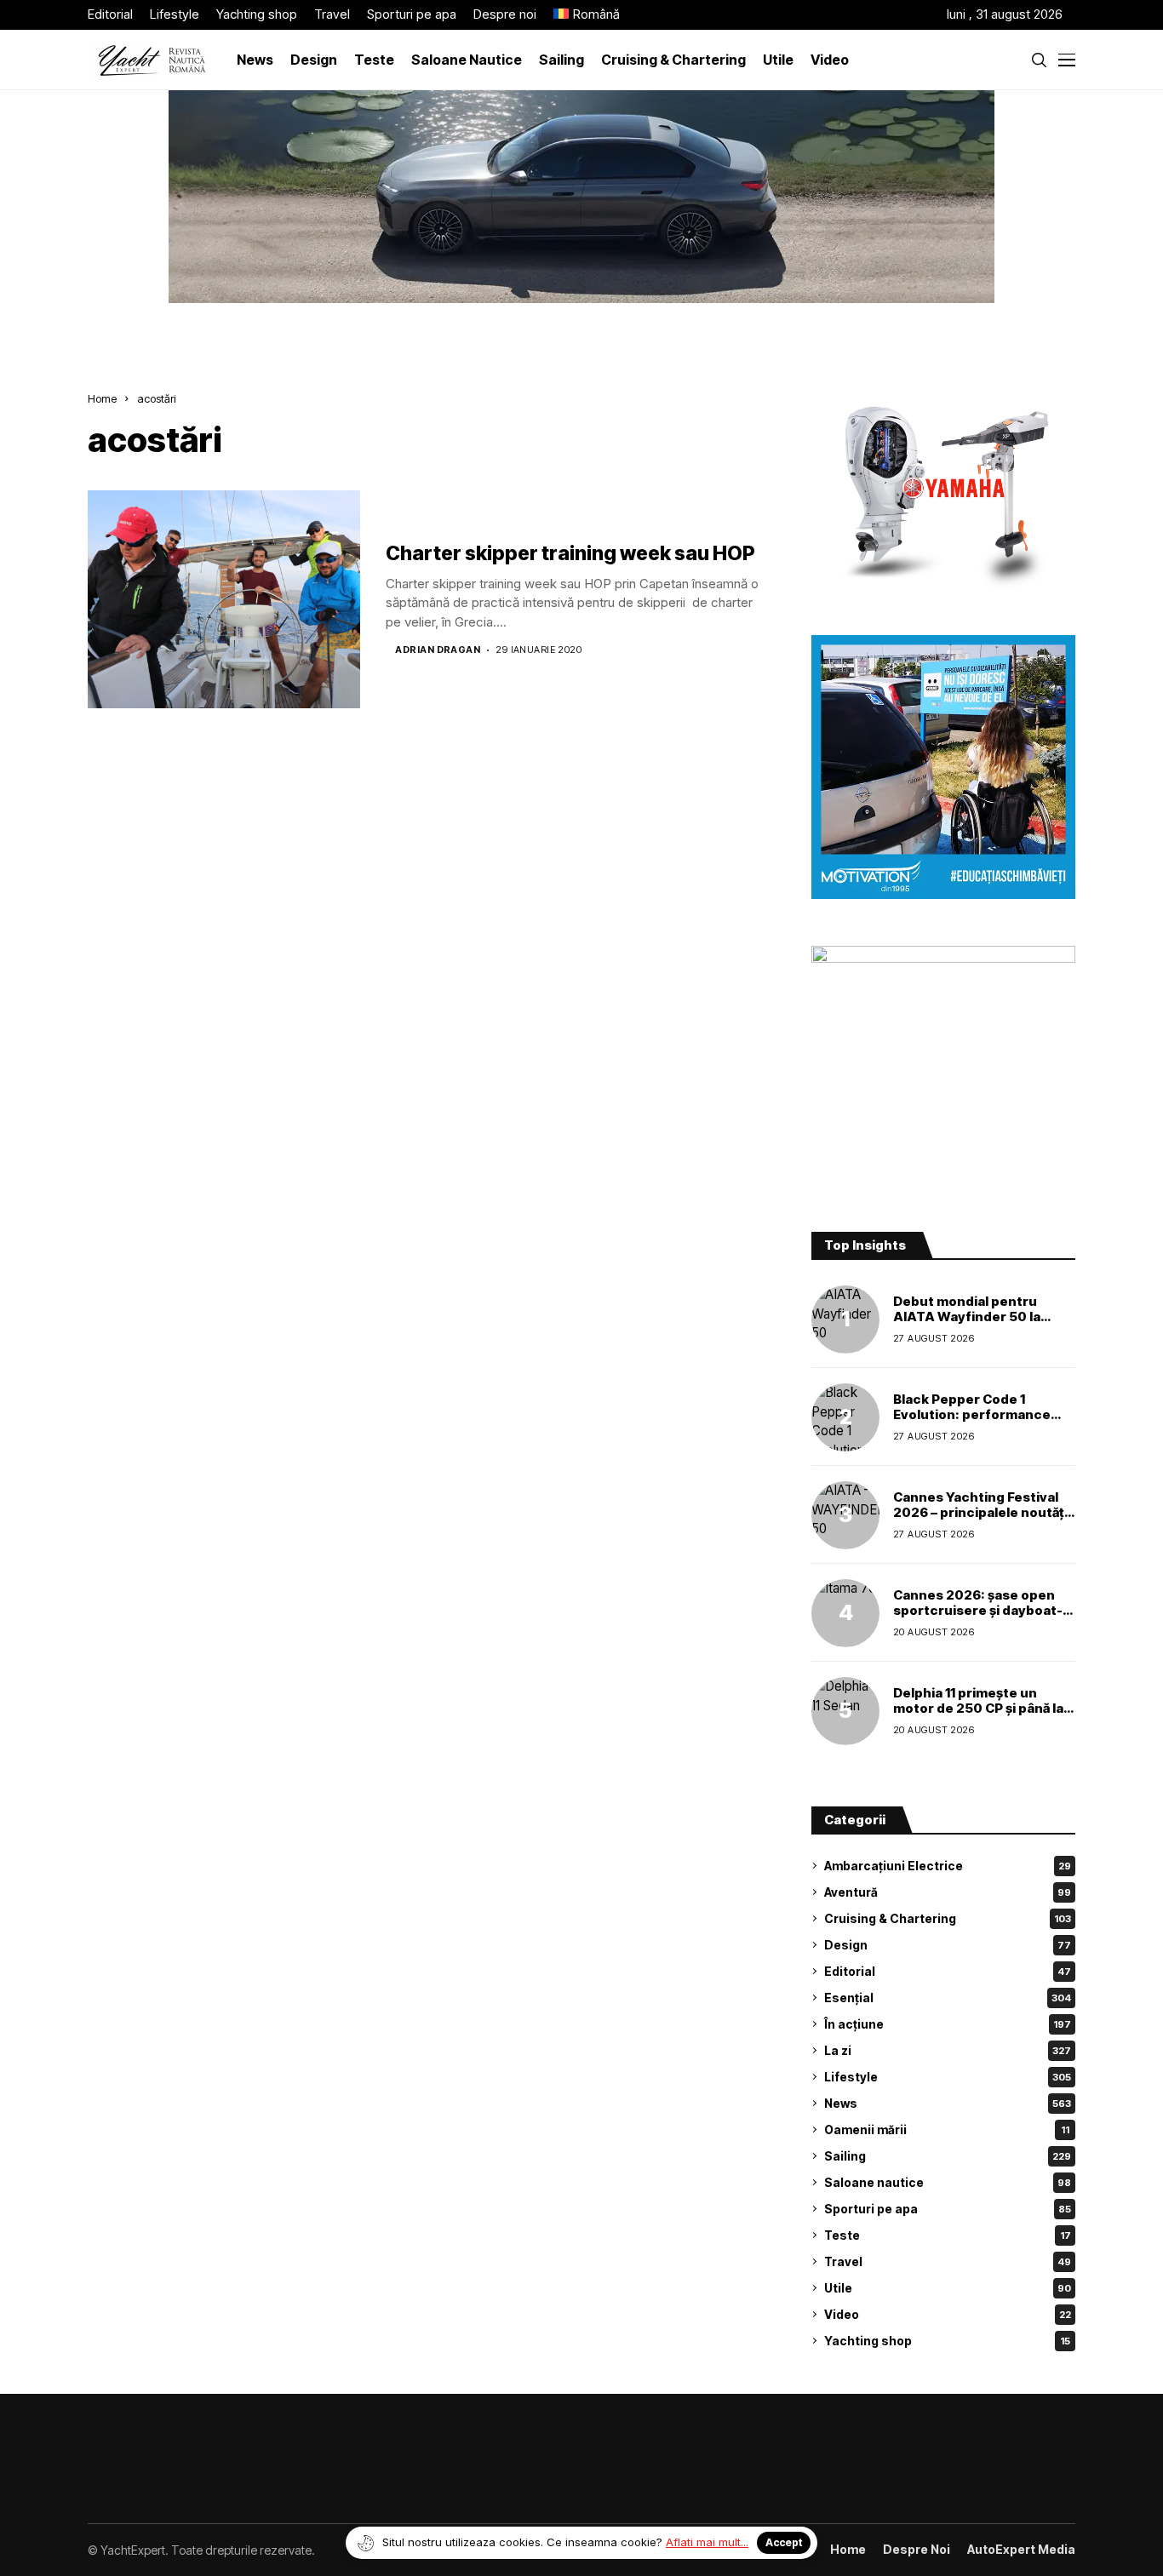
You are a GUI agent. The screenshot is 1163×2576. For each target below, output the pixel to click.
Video (948, 2314)
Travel (948, 2261)
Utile (948, 2288)
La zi (948, 2050)
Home (102, 398)
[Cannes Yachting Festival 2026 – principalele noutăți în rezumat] (845, 1515)
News (948, 2103)
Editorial (948, 1971)
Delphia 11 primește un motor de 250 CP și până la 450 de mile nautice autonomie (978, 1716)
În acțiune (948, 2024)
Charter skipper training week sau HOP (570, 553)
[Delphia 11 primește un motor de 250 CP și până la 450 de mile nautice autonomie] (845, 1711)
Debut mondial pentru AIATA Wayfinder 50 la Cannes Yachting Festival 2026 (976, 1324)
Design (948, 1945)
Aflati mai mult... (707, 2542)
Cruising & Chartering (948, 1918)
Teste (948, 2235)
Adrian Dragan (438, 650)
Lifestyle (948, 2077)
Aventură (948, 1892)
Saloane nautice (948, 2182)
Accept (784, 2542)
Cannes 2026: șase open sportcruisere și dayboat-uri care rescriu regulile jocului (978, 1618)
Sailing (948, 2156)
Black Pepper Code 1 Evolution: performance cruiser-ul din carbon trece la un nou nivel (983, 1422)
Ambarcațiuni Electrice (948, 1866)
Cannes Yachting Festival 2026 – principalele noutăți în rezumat (980, 1512)
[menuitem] (587, 15)
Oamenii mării (947, 2129)
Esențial (948, 1998)
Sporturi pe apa (948, 2209)
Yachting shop (947, 2341)
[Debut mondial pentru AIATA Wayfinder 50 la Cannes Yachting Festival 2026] (845, 1319)
